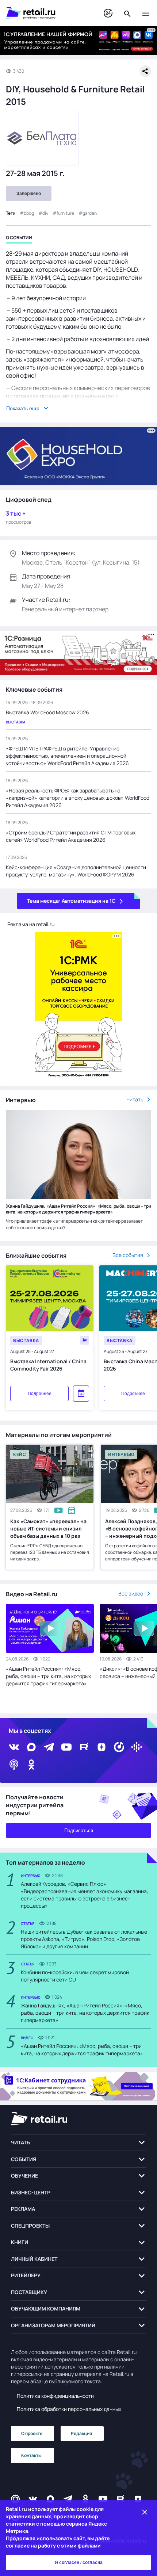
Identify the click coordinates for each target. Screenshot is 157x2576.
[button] (78, 2143)
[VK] (14, 1747)
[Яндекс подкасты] (119, 1747)
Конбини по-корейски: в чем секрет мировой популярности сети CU (75, 1976)
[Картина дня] (108, 13)
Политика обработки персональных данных (69, 2409)
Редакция (81, 2433)
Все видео (131, 1593)
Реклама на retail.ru (31, 924)
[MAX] (31, 1747)
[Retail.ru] (47, 13)
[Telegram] (49, 1747)
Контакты (31, 2455)
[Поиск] (127, 13)
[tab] (19, 239)
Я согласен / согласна (79, 2562)
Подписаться (79, 1830)
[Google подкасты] (137, 1747)
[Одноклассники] (31, 1765)
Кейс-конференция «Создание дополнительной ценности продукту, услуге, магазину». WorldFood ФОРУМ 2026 (76, 871)
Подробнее (40, 1394)
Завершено (29, 194)
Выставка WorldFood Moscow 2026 (47, 712)
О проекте (32, 2433)
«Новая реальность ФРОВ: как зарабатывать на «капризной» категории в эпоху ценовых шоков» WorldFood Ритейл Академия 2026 (78, 798)
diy (45, 213)
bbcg (29, 213)
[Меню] (146, 13)
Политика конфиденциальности (55, 2396)
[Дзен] (102, 1747)
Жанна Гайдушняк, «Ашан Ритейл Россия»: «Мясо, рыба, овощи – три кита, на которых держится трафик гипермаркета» (78, 1209)
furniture (65, 213)
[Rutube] (84, 1747)
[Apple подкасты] (14, 1765)
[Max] (50, 2499)
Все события (128, 1255)
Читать (135, 1099)
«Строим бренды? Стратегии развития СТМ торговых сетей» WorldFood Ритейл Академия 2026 (71, 836)
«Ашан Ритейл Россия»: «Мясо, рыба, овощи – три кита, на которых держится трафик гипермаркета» (48, 1676)
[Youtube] (66, 1747)
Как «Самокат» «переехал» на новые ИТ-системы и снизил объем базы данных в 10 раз (48, 1528)
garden (90, 213)
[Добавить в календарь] (81, 1394)
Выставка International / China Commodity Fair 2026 (48, 1365)
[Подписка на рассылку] (15, 2499)
